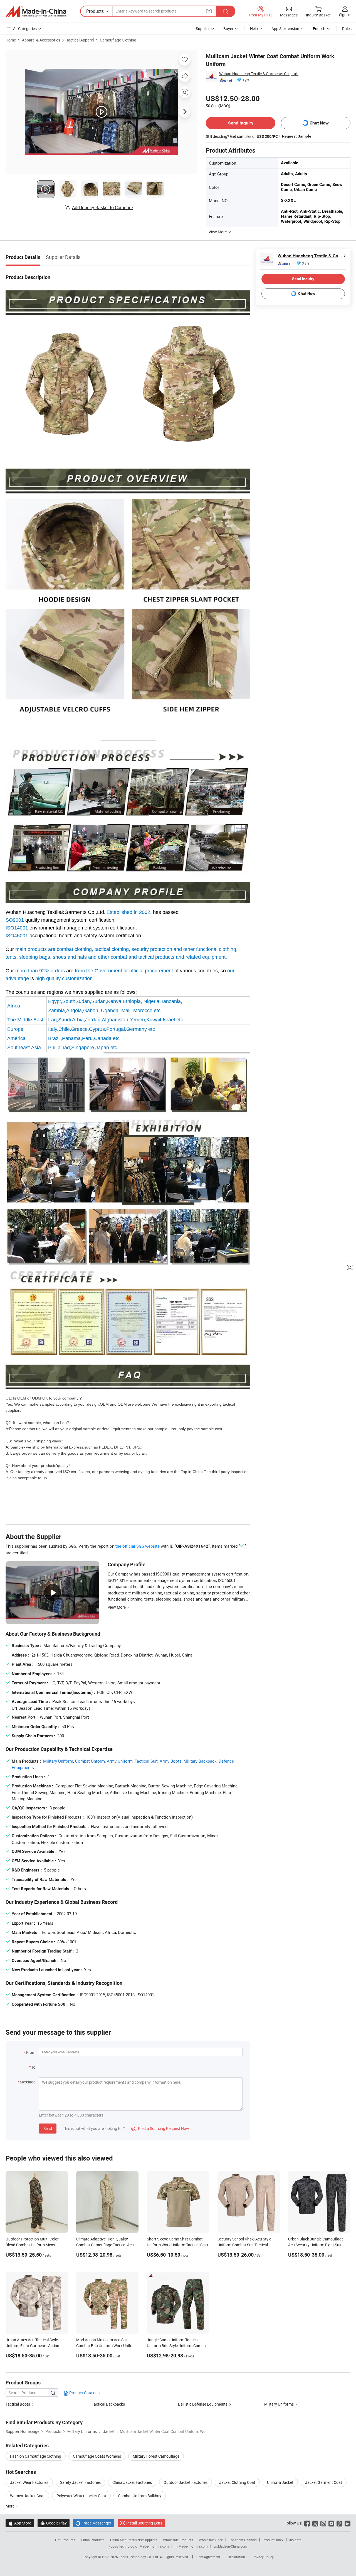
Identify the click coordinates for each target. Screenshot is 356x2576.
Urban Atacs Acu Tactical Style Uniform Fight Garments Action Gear (32, 2346)
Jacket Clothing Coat (237, 2482)
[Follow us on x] (315, 2523)
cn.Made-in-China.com (230, 2546)
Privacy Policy (263, 2557)
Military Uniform (58, 1761)
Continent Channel (243, 2540)
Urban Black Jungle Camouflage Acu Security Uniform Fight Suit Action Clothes (316, 2245)
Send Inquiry (241, 123)
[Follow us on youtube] (331, 2523)
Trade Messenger (94, 2523)
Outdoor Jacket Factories (186, 2482)
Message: (28, 2082)
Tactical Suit (146, 1761)
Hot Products (65, 2540)
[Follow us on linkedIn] (348, 2523)
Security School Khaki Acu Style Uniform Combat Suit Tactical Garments (244, 2245)
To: (34, 2067)
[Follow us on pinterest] (339, 2523)
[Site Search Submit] (226, 11)
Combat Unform (90, 1761)
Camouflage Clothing (118, 40)
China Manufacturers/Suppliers (134, 2540)
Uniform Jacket (280, 2482)
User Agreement (208, 2557)
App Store (20, 2523)
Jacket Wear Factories (29, 2482)
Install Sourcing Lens (144, 2523)
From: (31, 2052)
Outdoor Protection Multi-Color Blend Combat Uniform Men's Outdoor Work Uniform (32, 2245)
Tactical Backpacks (108, 2404)
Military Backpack (200, 1761)
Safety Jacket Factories (80, 2482)
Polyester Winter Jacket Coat (81, 2496)
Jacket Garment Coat (324, 2482)
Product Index (273, 2540)
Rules (347, 29)
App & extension (285, 29)
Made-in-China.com (154, 2546)
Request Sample (297, 136)
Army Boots (171, 1761)
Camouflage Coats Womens (97, 2456)
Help (254, 29)
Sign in (345, 15)
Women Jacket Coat (27, 2496)
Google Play (54, 2523)
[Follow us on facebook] (307, 2523)
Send (48, 2128)
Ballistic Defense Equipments (203, 2404)
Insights (295, 2540)
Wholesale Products (178, 2540)
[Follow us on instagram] (323, 2523)
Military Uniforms (279, 2404)
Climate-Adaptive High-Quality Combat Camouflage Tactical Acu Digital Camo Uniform (105, 2245)
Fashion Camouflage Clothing (36, 2456)
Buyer (228, 29)
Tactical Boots (18, 2404)
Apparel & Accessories (41, 40)
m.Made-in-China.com (191, 2546)
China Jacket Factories (132, 2482)
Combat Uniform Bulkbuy (140, 2496)
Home (11, 40)
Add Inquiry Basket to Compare (102, 207)
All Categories (25, 29)
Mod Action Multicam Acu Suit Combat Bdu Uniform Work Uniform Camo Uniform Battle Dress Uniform (107, 2346)
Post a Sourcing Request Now (160, 2128)
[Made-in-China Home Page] (36, 11)
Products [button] (95, 11)
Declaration (236, 2557)
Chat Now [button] (319, 123)
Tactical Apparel (80, 40)
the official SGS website (138, 1546)
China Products (93, 2540)
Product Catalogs (84, 2393)
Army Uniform (120, 1761)
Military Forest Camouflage (156, 2456)
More (10, 2506)
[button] (209, 11)
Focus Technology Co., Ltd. (139, 2557)
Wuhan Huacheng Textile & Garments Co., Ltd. (259, 74)
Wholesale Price (211, 2540)
